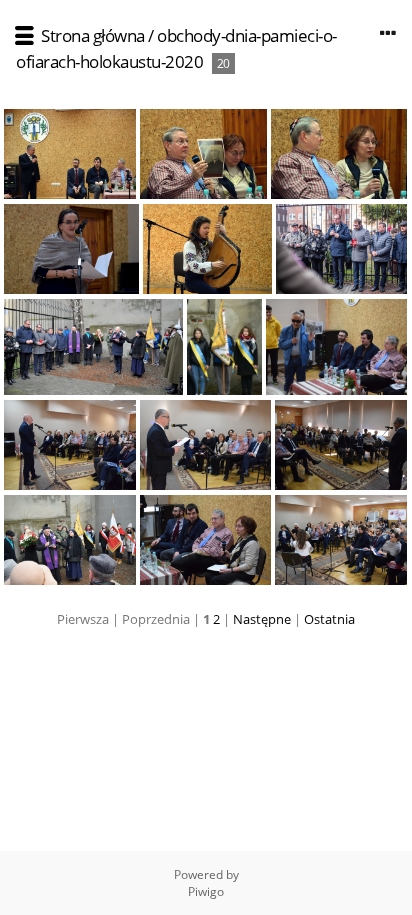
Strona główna (93, 35)
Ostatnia (329, 619)
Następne (262, 619)
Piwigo (206, 891)
